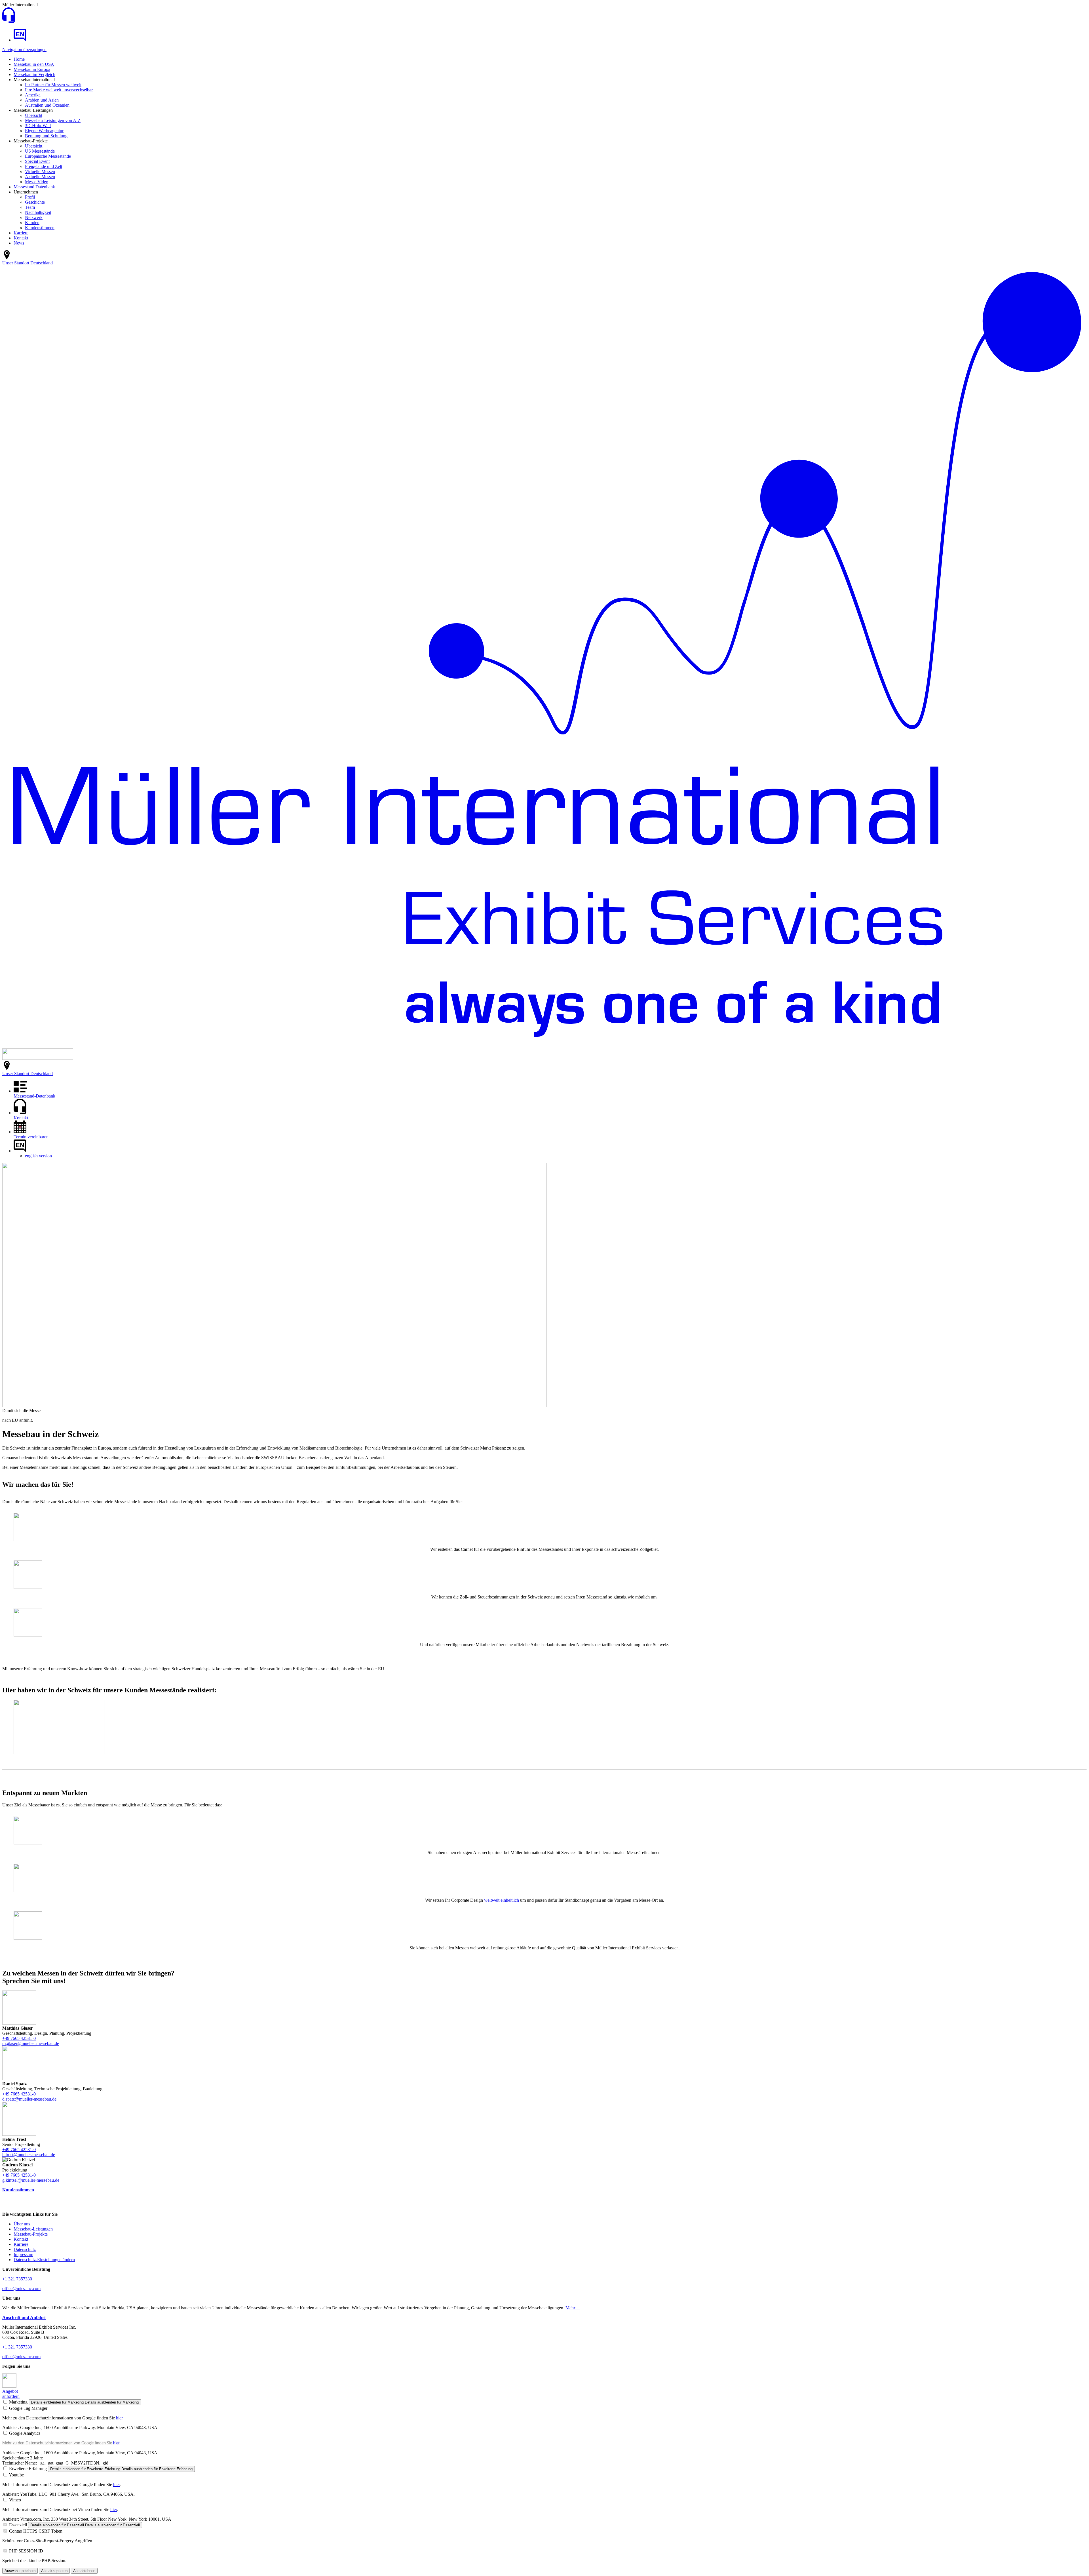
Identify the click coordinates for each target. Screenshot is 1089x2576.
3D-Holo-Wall (38, 126)
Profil (30, 197)
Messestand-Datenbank (34, 1096)
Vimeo (15, 2500)
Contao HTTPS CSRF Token (36, 2531)
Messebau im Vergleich (34, 74)
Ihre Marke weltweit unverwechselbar (59, 90)
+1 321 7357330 (17, 2279)
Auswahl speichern (20, 2571)
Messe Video (37, 182)
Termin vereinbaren (31, 1137)
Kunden (32, 223)
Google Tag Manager (28, 2408)
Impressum (23, 2254)
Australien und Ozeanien (47, 105)
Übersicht (34, 115)
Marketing (18, 2402)
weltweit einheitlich (502, 1900)
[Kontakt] (9, 21)
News (19, 243)
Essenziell (18, 2525)
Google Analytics (25, 2433)
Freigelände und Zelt (44, 166)
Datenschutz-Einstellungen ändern (44, 2260)
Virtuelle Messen (40, 171)
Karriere (21, 233)
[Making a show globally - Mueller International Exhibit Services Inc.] (20, 40)
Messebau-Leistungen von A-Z (53, 120)
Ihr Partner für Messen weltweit (53, 85)
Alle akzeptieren (54, 2571)
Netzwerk (34, 217)
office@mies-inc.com (21, 2289)
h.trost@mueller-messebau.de (29, 2155)
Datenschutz (25, 2249)
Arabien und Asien (42, 100)
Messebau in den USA (34, 64)
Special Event (37, 161)
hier (119, 2418)
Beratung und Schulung (46, 136)
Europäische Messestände (48, 156)
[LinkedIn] (9, 2386)
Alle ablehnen (84, 2571)
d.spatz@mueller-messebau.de (29, 2099)
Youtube (16, 2475)
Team (30, 207)
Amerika (33, 95)
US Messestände (40, 151)
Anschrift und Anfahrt (24, 2317)
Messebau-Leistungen (33, 2229)
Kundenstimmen (40, 228)
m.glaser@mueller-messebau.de (31, 2043)
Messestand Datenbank (34, 187)
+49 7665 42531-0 (19, 2038)
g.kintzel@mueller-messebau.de (31, 2180)
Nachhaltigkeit (38, 212)
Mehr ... (573, 2308)
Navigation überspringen (24, 50)
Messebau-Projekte (31, 2234)
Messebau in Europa (32, 69)
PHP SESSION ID (26, 2551)
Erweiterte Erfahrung (28, 2469)
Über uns (22, 2224)
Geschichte (35, 202)
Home (19, 59)
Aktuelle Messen (40, 177)
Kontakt (21, 238)
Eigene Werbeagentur (44, 131)
